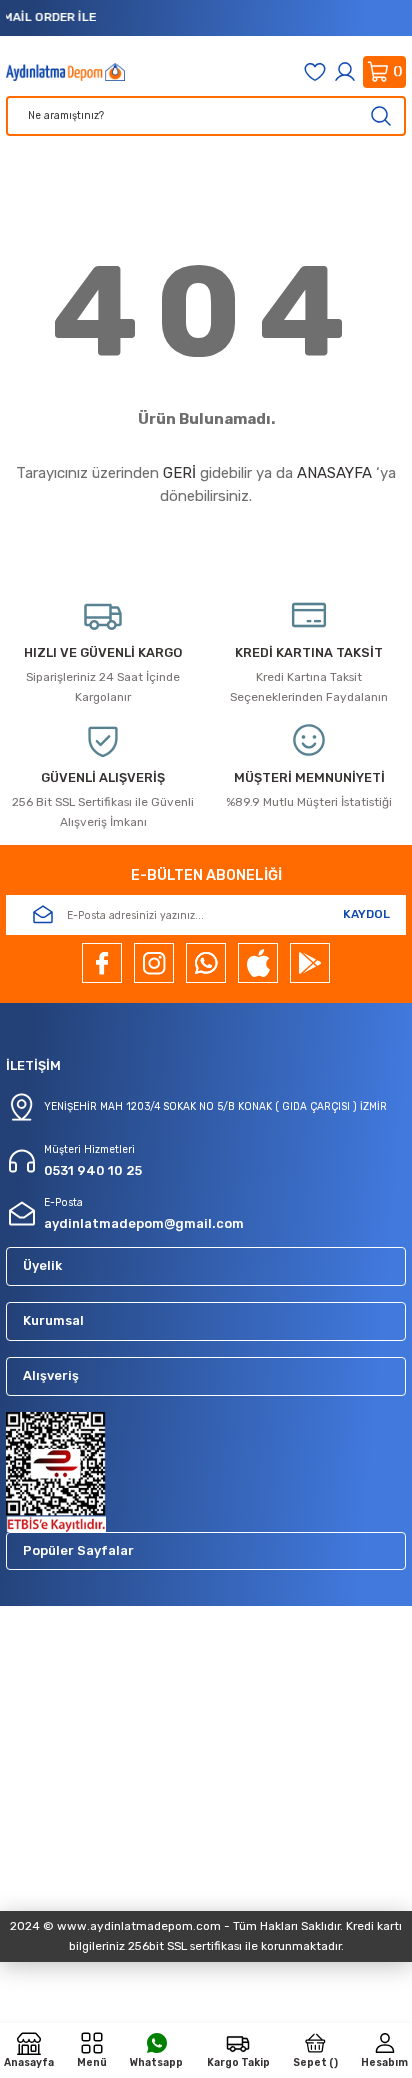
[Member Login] (345, 72)
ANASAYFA (334, 473)
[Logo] (65, 72)
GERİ (179, 473)
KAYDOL (366, 914)
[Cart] (384, 72)
